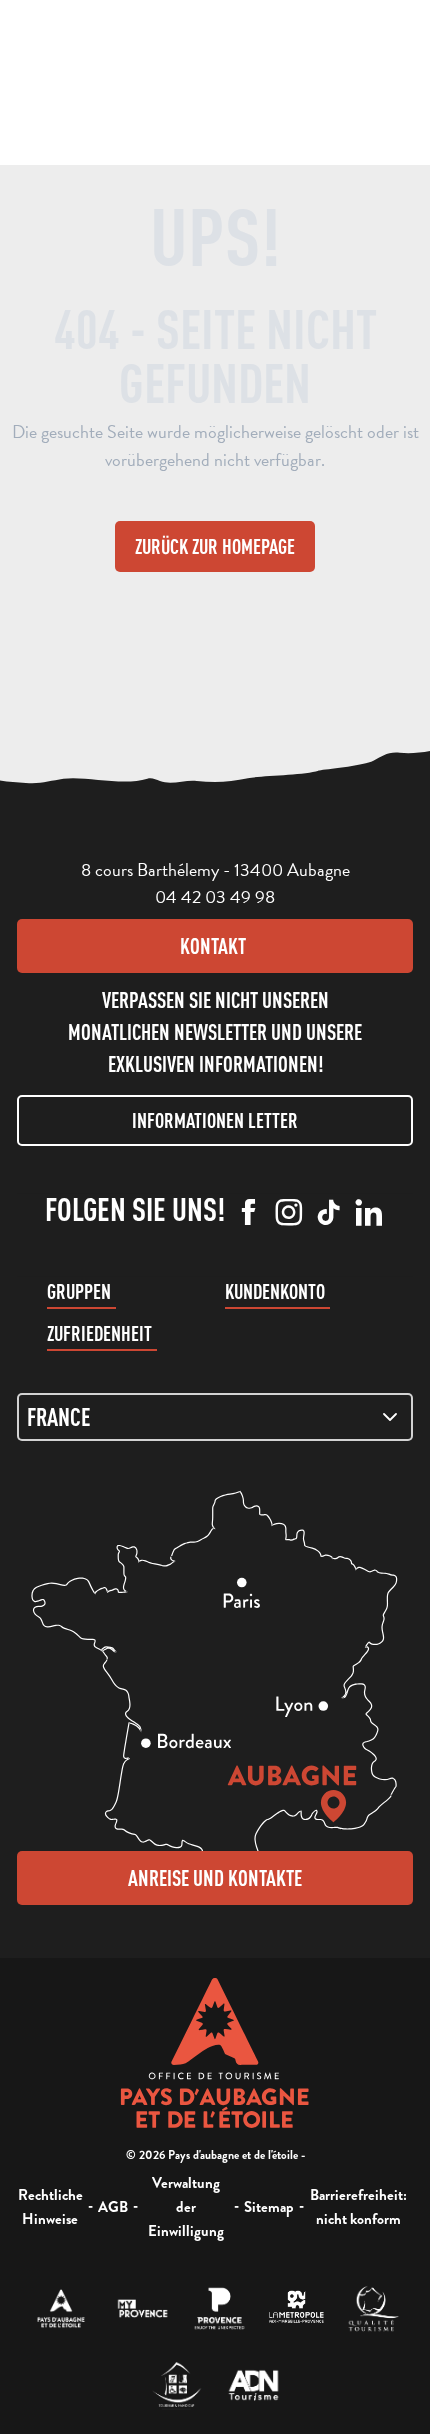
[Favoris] (263, 80)
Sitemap (269, 2207)
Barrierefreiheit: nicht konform (358, 2207)
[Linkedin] (369, 1214)
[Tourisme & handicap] (176, 2385)
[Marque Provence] (219, 2308)
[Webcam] (225, 85)
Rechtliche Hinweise (50, 2207)
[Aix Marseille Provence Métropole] (296, 2308)
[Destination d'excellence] (373, 2308)
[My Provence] (142, 2308)
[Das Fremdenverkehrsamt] (61, 2308)
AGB (113, 2207)
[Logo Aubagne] (215, 2053)
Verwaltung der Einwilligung (186, 2207)
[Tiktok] (329, 1214)
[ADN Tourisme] (253, 2385)
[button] (185, 78)
